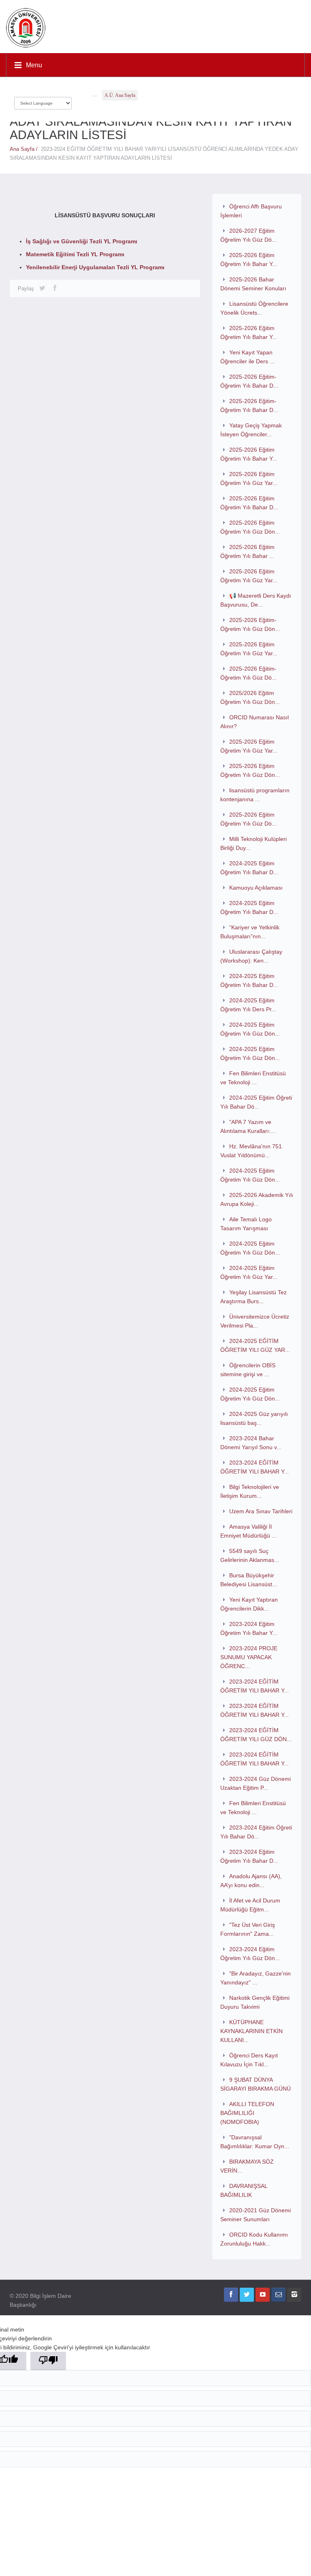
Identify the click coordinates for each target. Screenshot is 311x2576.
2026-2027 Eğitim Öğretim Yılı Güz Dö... (248, 235)
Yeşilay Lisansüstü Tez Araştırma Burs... (253, 1297)
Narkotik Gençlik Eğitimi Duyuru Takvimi (255, 2002)
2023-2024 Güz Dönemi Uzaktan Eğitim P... (256, 1783)
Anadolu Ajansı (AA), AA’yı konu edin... (251, 1881)
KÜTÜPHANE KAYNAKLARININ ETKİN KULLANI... (251, 2031)
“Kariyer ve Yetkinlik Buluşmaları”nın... (250, 932)
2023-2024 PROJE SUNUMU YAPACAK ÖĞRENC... (249, 1657)
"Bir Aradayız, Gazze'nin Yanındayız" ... (256, 1978)
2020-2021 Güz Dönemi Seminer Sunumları (256, 2215)
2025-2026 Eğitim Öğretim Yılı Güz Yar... (249, 478)
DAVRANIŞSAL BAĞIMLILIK (244, 2190)
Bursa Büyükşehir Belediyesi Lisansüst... (249, 1580)
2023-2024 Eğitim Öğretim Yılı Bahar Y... (249, 1628)
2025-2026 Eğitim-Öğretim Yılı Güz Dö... (248, 673)
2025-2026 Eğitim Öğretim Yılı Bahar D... (249, 503)
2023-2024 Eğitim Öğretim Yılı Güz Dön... (250, 1954)
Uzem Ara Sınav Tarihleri (261, 1511)
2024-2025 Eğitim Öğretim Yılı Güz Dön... (250, 1029)
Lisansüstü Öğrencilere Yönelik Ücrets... (254, 308)
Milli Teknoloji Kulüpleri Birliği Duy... (253, 843)
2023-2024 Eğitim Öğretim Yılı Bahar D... (249, 1856)
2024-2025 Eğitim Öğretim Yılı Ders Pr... (248, 1005)
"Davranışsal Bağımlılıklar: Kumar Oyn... (255, 2142)
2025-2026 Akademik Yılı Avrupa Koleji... (257, 1199)
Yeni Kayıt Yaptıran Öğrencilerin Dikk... (249, 1604)
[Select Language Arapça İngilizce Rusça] (43, 101)
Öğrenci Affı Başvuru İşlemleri (251, 211)
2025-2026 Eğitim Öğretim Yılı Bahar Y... (249, 260)
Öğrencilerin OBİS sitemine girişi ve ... (248, 1370)
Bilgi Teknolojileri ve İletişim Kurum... (250, 1491)
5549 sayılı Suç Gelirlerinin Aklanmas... (250, 1555)
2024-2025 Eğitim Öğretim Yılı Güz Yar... (249, 1272)
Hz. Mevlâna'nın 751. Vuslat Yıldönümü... (252, 1151)
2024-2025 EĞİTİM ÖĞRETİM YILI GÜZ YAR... (255, 1345)
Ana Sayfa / (25, 149)
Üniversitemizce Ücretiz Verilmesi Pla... (255, 1321)
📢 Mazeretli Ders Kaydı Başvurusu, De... (256, 600)
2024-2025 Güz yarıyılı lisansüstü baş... (254, 1418)
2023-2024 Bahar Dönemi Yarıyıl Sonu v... (251, 1443)
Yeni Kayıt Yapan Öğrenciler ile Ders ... (247, 357)
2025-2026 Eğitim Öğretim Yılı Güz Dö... (248, 819)
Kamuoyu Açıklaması (256, 888)
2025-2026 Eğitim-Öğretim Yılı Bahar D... (249, 381)
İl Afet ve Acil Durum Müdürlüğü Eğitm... (250, 1905)
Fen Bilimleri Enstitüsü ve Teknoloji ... (253, 1078)
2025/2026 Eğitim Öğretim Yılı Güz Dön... (250, 697)
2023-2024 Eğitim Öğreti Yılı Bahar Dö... (256, 1832)
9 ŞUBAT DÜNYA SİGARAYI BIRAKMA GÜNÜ (256, 2084)
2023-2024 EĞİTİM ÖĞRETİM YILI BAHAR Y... (255, 1467)
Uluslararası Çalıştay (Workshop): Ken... (251, 956)
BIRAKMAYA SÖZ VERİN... (247, 2166)
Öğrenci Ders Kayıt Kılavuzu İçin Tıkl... (249, 2060)
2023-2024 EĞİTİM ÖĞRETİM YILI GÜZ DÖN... (256, 1735)
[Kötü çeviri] (48, 2361)
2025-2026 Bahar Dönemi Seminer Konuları (253, 284)
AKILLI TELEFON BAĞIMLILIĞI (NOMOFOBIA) (247, 2113)
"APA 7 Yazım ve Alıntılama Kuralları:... (248, 1126)
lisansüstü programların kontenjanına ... (255, 795)
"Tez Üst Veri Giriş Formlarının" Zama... (248, 1929)
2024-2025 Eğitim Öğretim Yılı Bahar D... (249, 868)
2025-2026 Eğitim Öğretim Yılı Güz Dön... (250, 527)
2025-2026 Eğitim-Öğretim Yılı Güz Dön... (250, 624)
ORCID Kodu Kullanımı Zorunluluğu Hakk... (254, 2239)
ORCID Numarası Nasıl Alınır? (255, 722)
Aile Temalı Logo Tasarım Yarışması (246, 1224)
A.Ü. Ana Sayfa (120, 95)
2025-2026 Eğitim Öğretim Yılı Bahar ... (247, 551)
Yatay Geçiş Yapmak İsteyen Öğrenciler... (251, 430)
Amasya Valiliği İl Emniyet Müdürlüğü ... (248, 1531)
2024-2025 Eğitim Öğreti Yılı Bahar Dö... (256, 1102)
